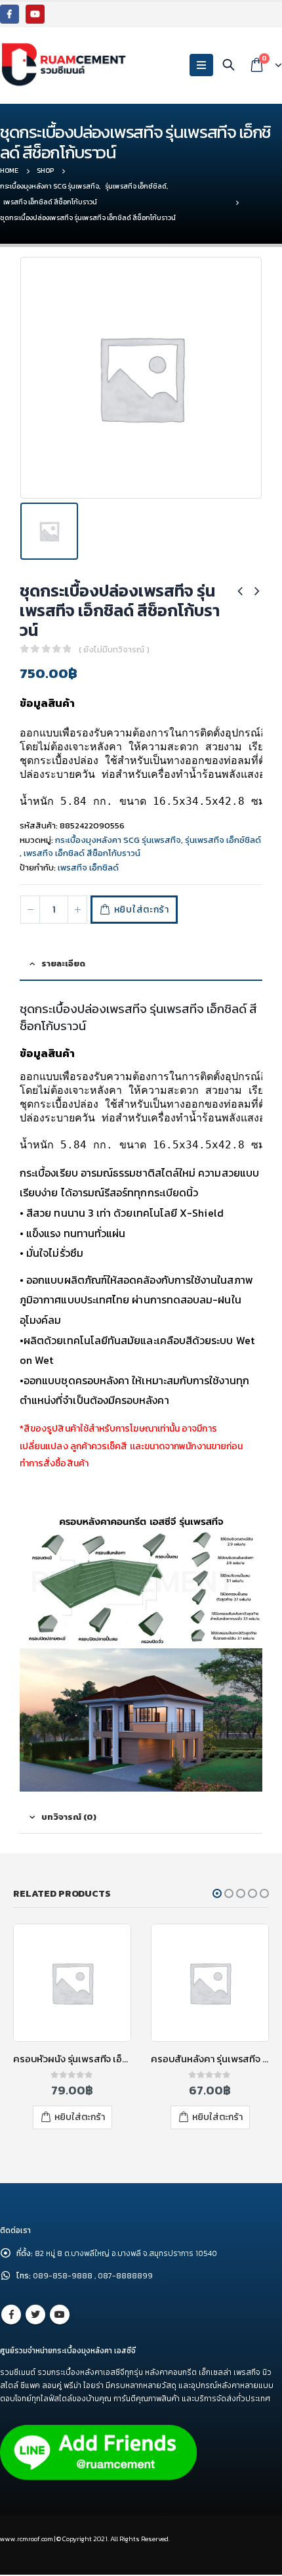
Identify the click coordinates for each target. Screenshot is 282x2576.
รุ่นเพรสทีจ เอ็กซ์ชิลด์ (223, 840)
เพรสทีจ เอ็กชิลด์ (88, 868)
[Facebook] (10, 14)
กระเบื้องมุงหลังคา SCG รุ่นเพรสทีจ (118, 840)
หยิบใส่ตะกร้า (142, 910)
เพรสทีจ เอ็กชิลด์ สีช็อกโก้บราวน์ (82, 853)
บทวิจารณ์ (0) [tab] (69, 1817)
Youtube (60, 2315)
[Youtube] (35, 14)
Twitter (35, 2315)
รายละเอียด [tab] (63, 963)
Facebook (11, 2315)
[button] (217, 1893)
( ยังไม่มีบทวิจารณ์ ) (114, 649)
